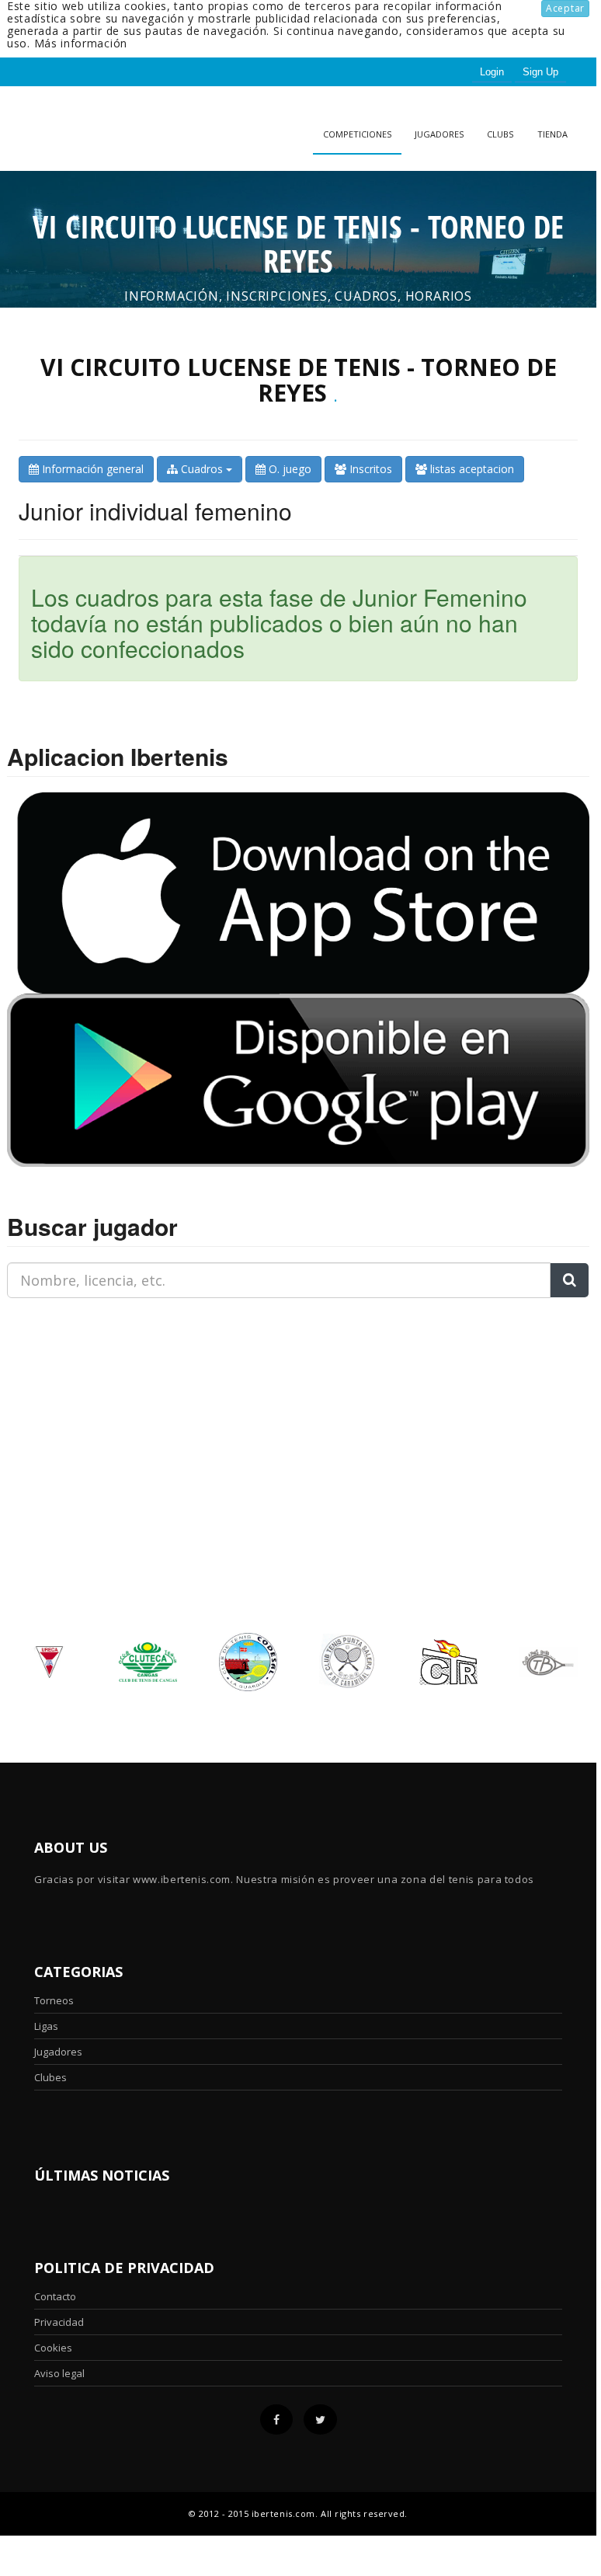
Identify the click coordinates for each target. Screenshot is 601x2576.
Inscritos (369, 469)
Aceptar (565, 8)
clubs (500, 134)
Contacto (55, 2296)
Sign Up (540, 72)
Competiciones (357, 134)
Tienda (552, 134)
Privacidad (59, 2322)
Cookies (53, 2348)
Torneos (54, 2000)
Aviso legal (59, 2373)
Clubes (50, 2077)
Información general (91, 469)
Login (492, 72)
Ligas (46, 2026)
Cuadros (202, 469)
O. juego (288, 469)
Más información (81, 43)
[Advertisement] (104, 1408)
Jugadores (439, 134)
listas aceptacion (471, 469)
